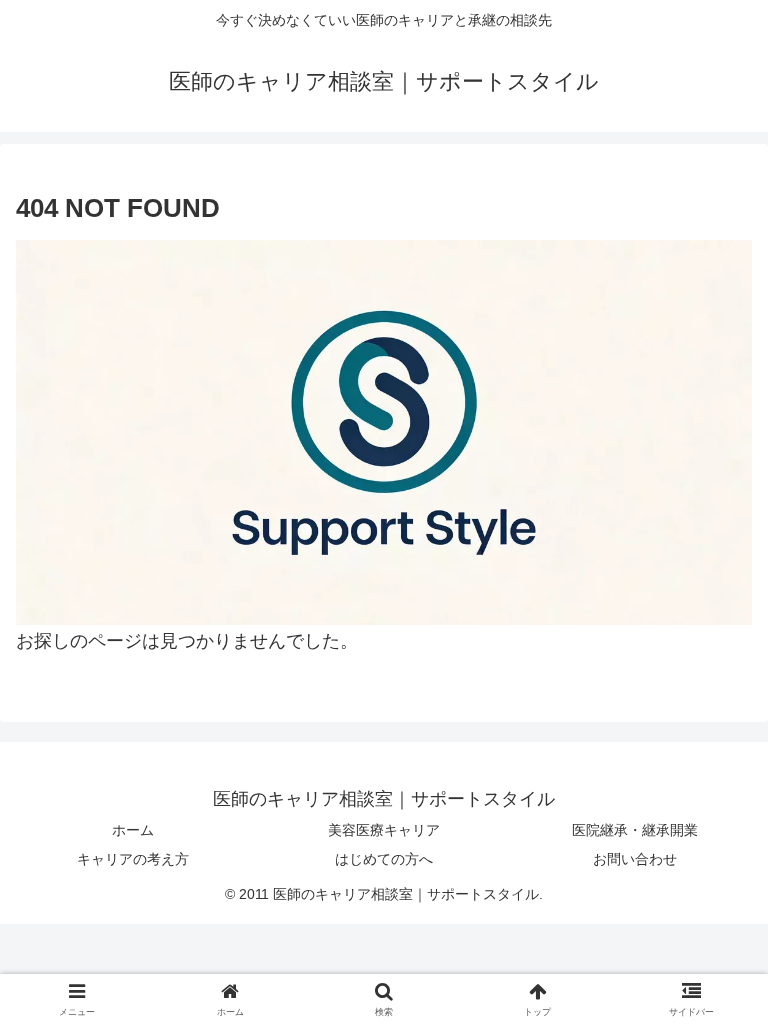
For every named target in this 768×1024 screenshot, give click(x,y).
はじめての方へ (384, 859)
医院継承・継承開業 (635, 830)
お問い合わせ (635, 859)
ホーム (133, 830)
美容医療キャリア (384, 830)
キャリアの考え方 (133, 859)
